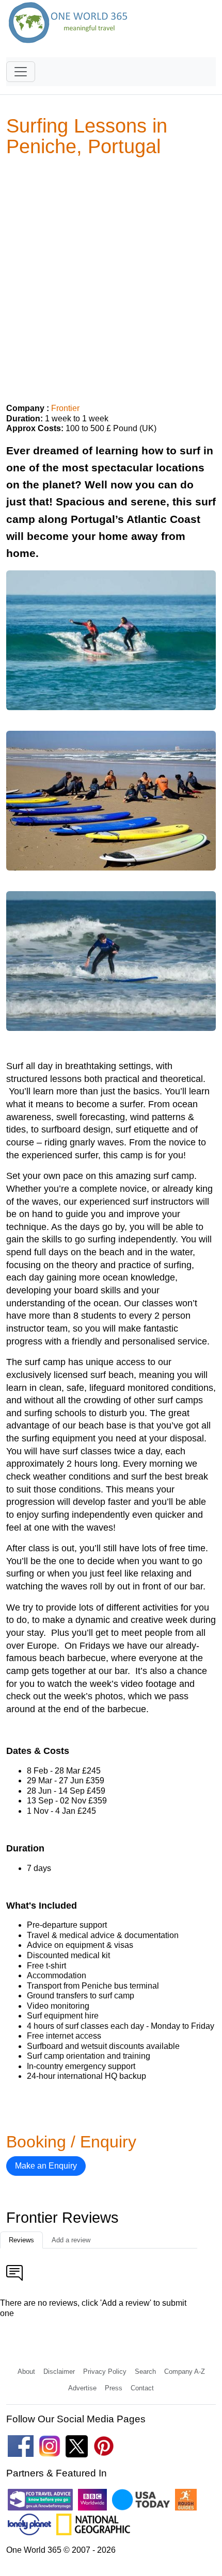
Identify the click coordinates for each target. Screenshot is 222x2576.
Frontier (65, 408)
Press (114, 2388)
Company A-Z (185, 2372)
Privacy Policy (105, 2372)
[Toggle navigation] (21, 72)
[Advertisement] (111, 276)
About (26, 2372)
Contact (142, 2388)
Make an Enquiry (46, 2166)
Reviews (21, 2240)
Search (145, 2372)
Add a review (71, 2240)
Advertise (82, 2388)
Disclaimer (59, 2372)
